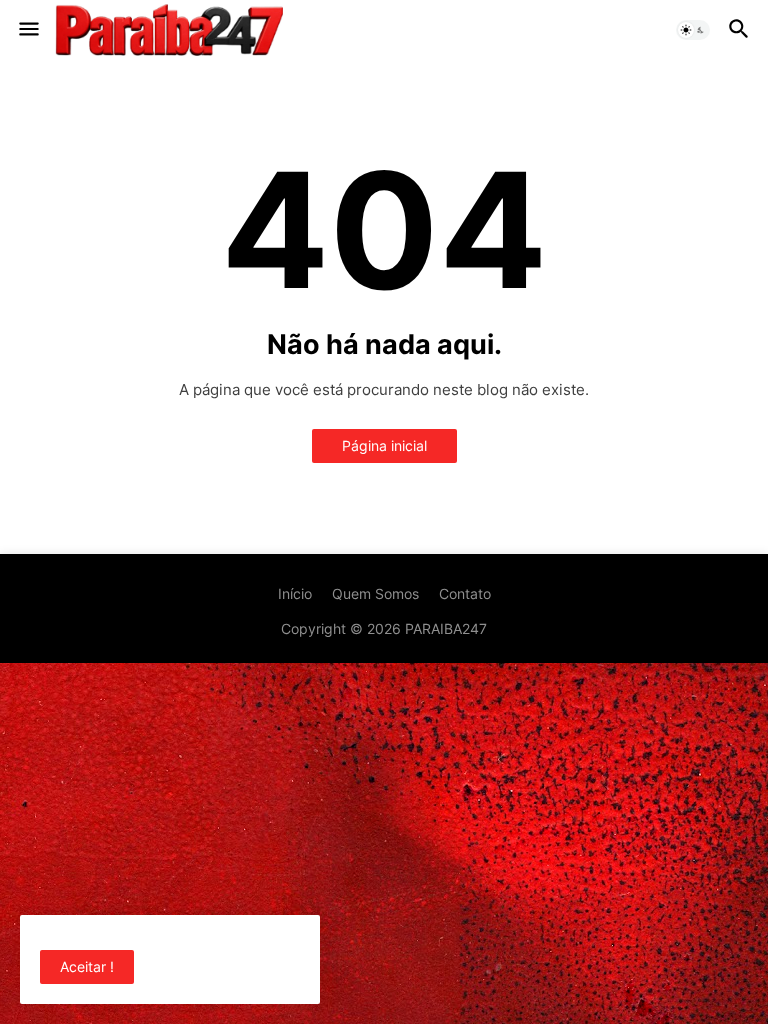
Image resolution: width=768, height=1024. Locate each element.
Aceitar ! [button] (87, 966)
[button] (27, 30)
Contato (465, 593)
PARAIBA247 (446, 628)
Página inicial (384, 445)
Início (295, 593)
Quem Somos (375, 593)
